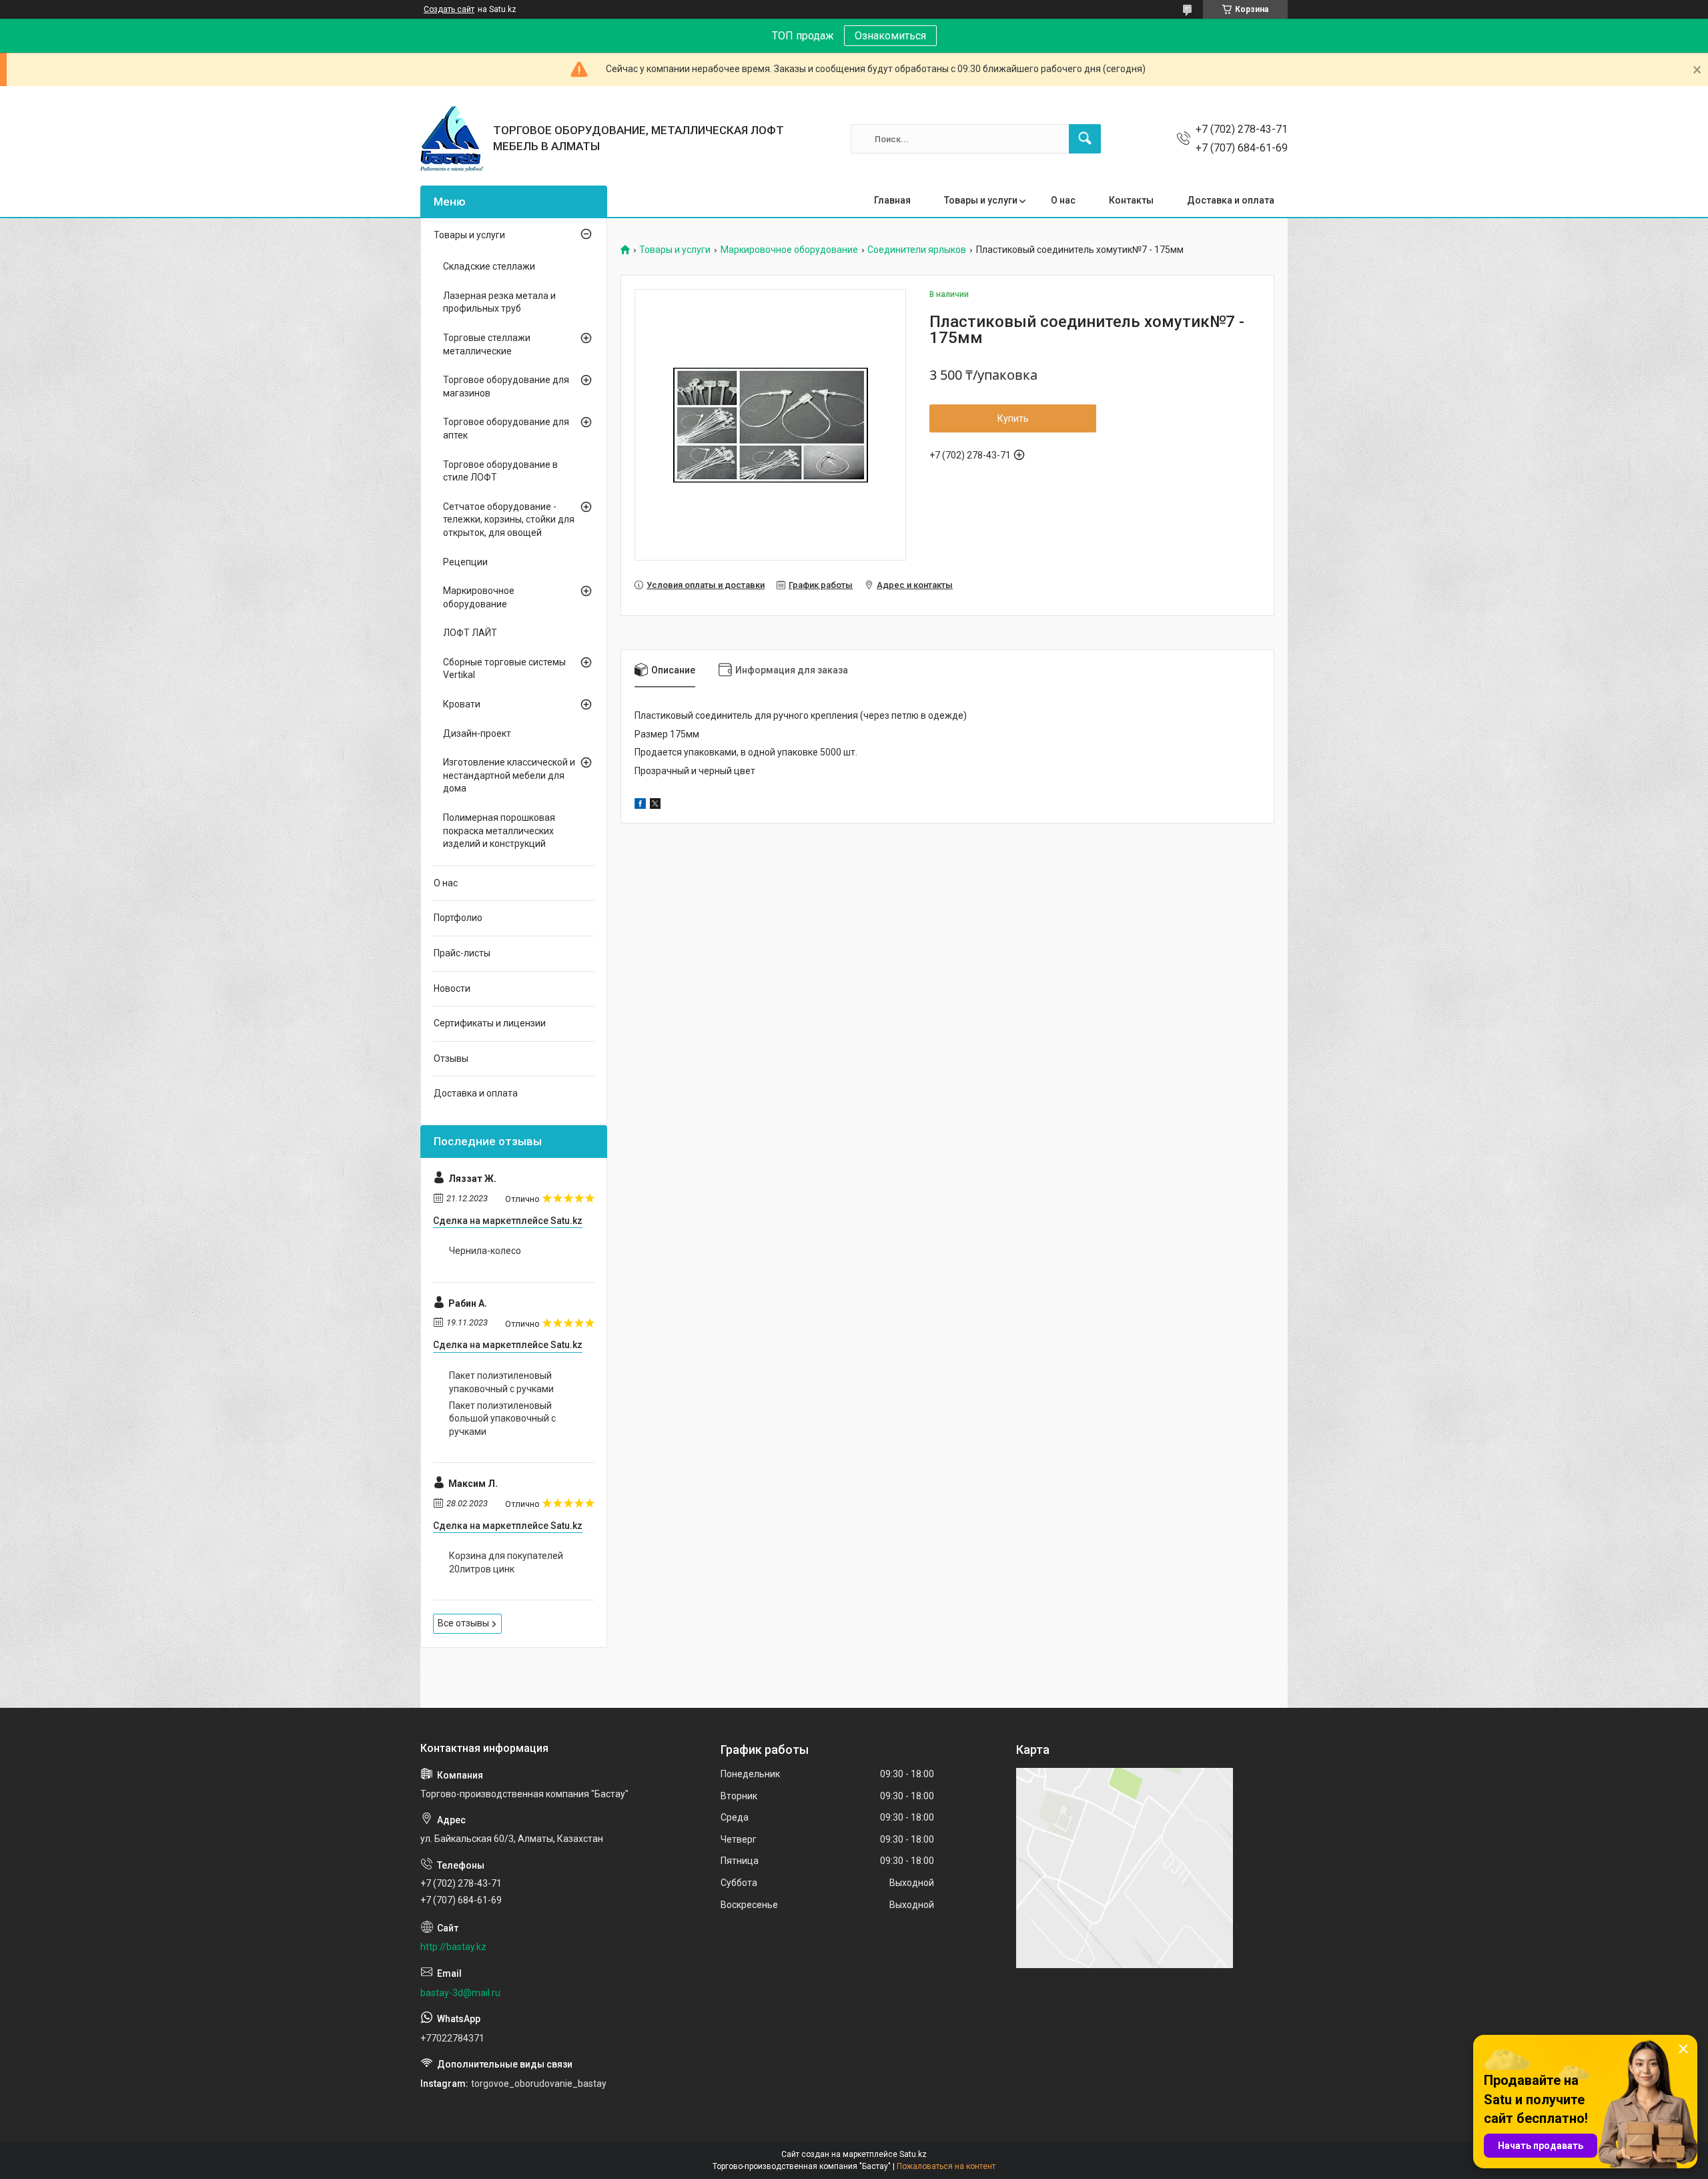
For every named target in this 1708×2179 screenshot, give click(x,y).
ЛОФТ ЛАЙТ (470, 633)
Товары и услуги (981, 200)
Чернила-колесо (485, 1251)
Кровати (462, 704)
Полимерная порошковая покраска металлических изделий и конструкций (499, 831)
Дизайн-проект (477, 733)
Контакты (1131, 200)
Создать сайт (449, 9)
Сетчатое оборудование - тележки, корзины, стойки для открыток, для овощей (509, 520)
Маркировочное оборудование (789, 250)
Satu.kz (913, 2154)
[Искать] (1085, 139)
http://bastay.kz (453, 1947)
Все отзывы (463, 1623)
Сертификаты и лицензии (490, 1023)
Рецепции (465, 562)
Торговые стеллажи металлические (487, 344)
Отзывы (451, 1058)
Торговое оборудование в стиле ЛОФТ (500, 471)
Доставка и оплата (1231, 200)
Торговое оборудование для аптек (506, 428)
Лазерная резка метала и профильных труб (499, 302)
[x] (655, 806)
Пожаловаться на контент (946, 2166)
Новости (452, 988)
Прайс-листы (462, 953)
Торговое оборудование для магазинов (506, 386)
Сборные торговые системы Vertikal (504, 669)
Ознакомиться (890, 36)
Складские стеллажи (489, 266)
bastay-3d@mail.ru (460, 1993)
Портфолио (458, 918)
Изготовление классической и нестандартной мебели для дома (509, 775)
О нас (1063, 200)
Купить (1013, 418)
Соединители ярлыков (917, 250)
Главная (892, 200)
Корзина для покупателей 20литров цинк (506, 1562)
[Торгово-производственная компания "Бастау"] (452, 139)
